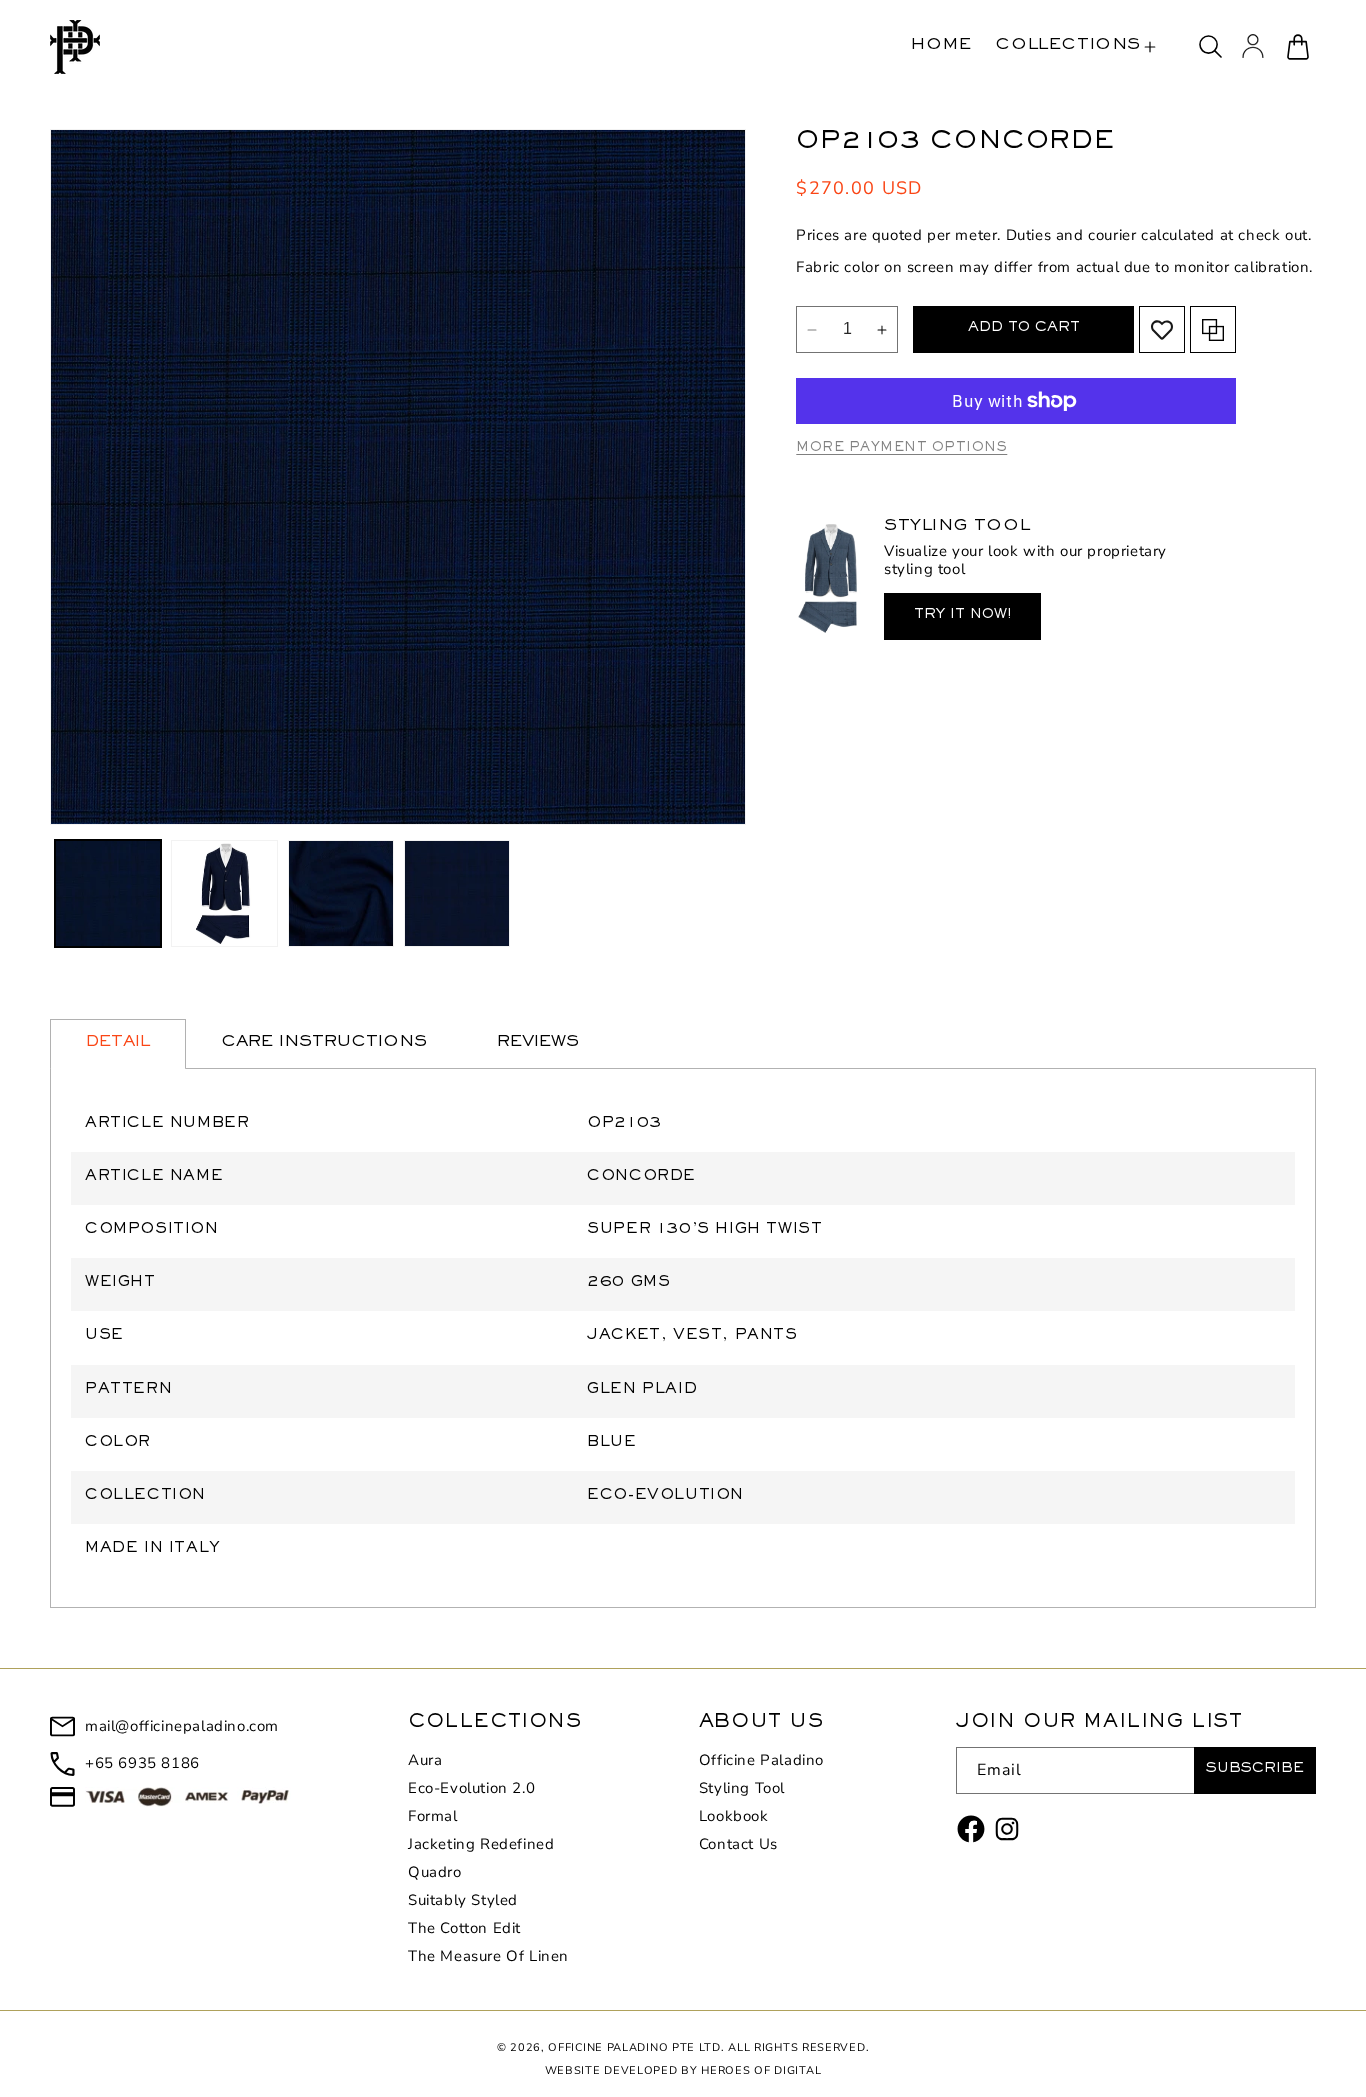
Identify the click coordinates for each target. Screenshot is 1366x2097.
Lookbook (734, 1816)
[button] (1075, 47)
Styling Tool (742, 1788)
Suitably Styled (463, 1900)
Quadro (435, 1872)
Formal (433, 1816)
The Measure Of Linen (488, 1956)
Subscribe (1255, 1770)
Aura (425, 1760)
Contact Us (738, 1844)
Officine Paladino (761, 1760)
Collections (1068, 46)
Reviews (538, 1043)
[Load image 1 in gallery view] (108, 893)
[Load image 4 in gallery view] (457, 893)
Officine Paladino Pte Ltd (634, 2047)
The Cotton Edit (464, 1928)
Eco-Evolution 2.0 (471, 1788)
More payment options (901, 449)
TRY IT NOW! (962, 617)
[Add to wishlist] (1162, 330)
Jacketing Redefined (481, 1844)
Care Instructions (324, 1043)
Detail (118, 1043)
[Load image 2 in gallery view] (224, 893)
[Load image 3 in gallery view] (341, 893)
